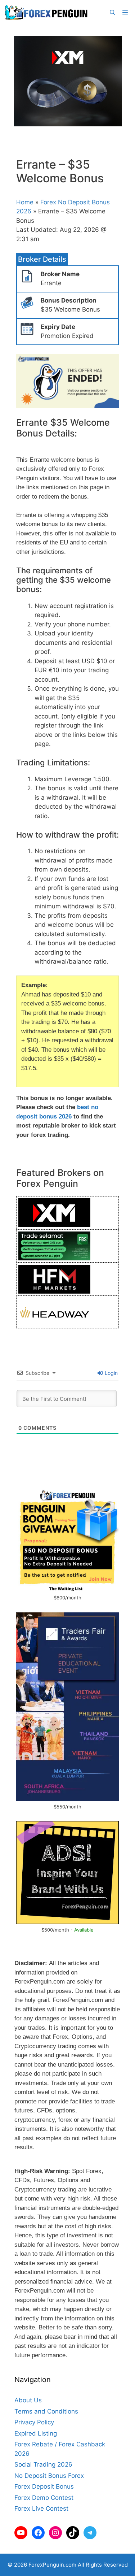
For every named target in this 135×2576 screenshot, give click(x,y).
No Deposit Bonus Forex (49, 2476)
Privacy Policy (34, 2422)
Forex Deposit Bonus (44, 2486)
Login (111, 1373)
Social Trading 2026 (43, 2464)
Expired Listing (36, 2433)
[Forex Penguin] (48, 13)
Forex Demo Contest (44, 2498)
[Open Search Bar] (112, 13)
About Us (28, 2400)
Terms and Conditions (46, 2411)
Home (25, 202)
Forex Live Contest (41, 2508)
